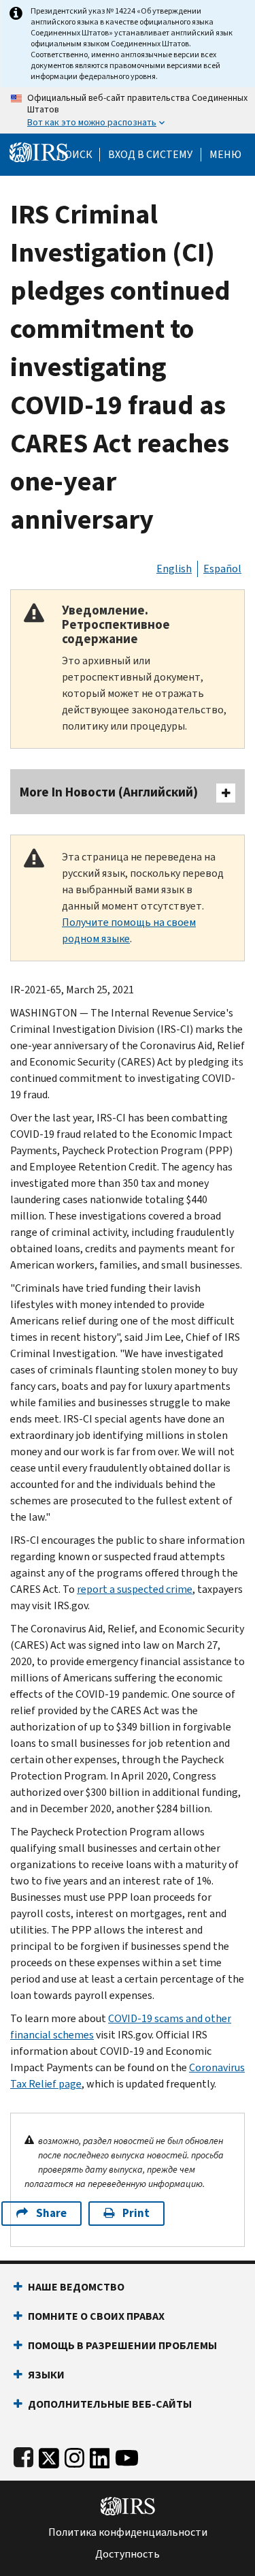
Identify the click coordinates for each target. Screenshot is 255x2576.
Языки (46, 2375)
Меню (225, 155)
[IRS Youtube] (127, 2455)
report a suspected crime (135, 1589)
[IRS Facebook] (23, 2455)
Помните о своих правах (96, 2316)
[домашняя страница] (39, 152)
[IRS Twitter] (49, 2455)
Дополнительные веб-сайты (110, 2404)
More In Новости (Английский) (109, 792)
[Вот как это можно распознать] (128, 110)
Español (222, 569)
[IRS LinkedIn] (100, 2455)
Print (136, 2213)
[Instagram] (74, 2455)
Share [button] (51, 2213)
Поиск (75, 155)
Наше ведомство (76, 2287)
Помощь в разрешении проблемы (122, 2345)
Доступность (128, 2554)
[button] (150, 155)
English (174, 569)
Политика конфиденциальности (128, 2532)
